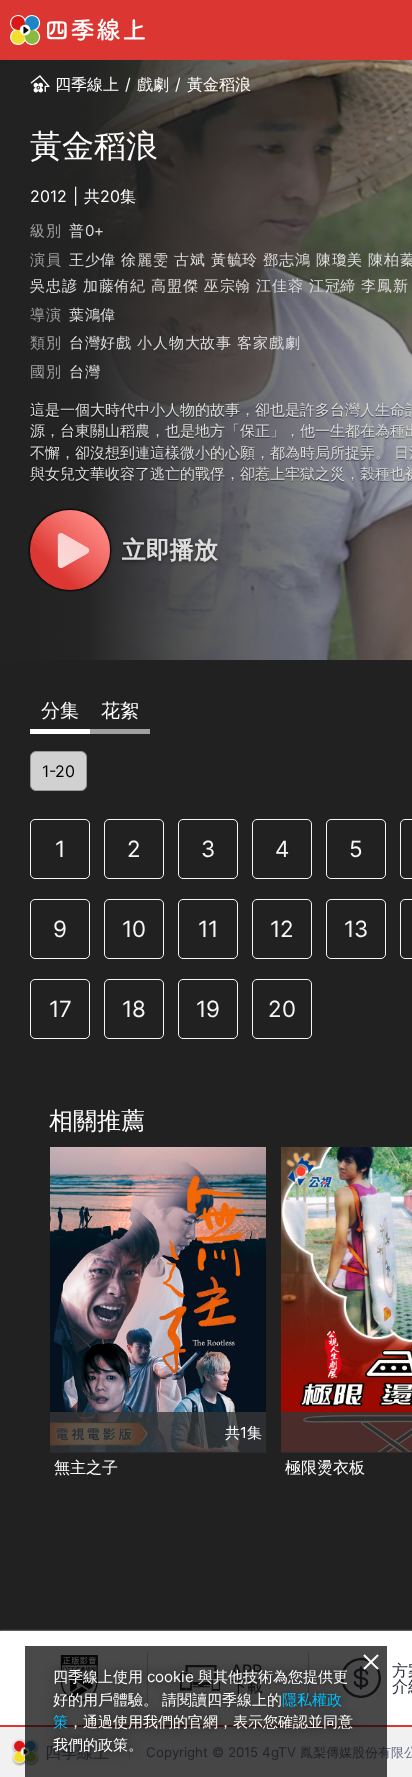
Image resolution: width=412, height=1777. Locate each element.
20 (282, 1008)
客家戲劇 (268, 342)
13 (356, 928)
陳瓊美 (339, 259)
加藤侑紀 (114, 285)
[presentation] (21, 1314)
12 (282, 928)
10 (134, 928)
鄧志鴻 (286, 259)
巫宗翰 (227, 285)
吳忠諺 (53, 285)
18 (134, 1008)
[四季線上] (77, 30)
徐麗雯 (144, 259)
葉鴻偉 (92, 314)
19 (208, 1008)
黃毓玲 (234, 259)
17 (60, 1008)
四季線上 (87, 84)
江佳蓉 (279, 285)
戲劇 (153, 84)
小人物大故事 (184, 342)
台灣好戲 (100, 342)
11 (208, 928)
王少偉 (92, 259)
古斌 (190, 259)
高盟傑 (174, 285)
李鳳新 (384, 285)
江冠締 (332, 285)
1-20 (58, 771)
